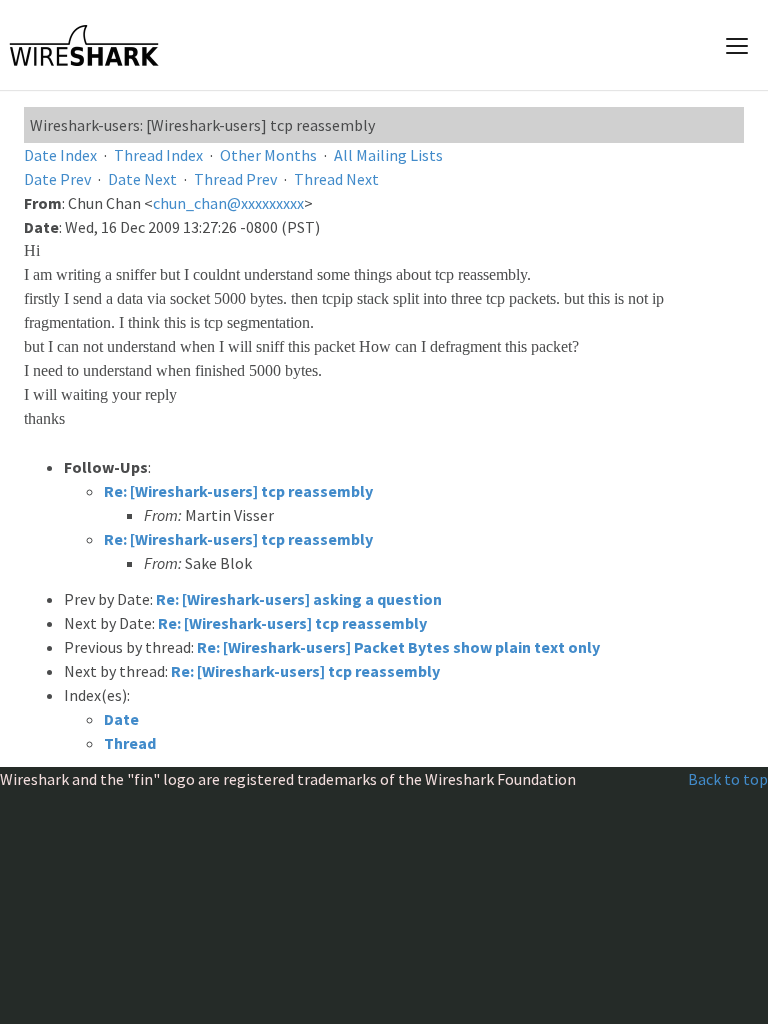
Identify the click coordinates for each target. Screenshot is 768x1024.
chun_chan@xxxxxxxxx (228, 203)
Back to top (728, 779)
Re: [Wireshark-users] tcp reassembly (238, 491)
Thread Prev (235, 179)
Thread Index (158, 155)
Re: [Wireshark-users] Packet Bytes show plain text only (398, 647)
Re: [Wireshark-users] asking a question (299, 599)
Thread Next (336, 179)
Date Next (142, 179)
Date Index (60, 155)
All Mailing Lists (388, 155)
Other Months (268, 155)
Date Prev (57, 179)
